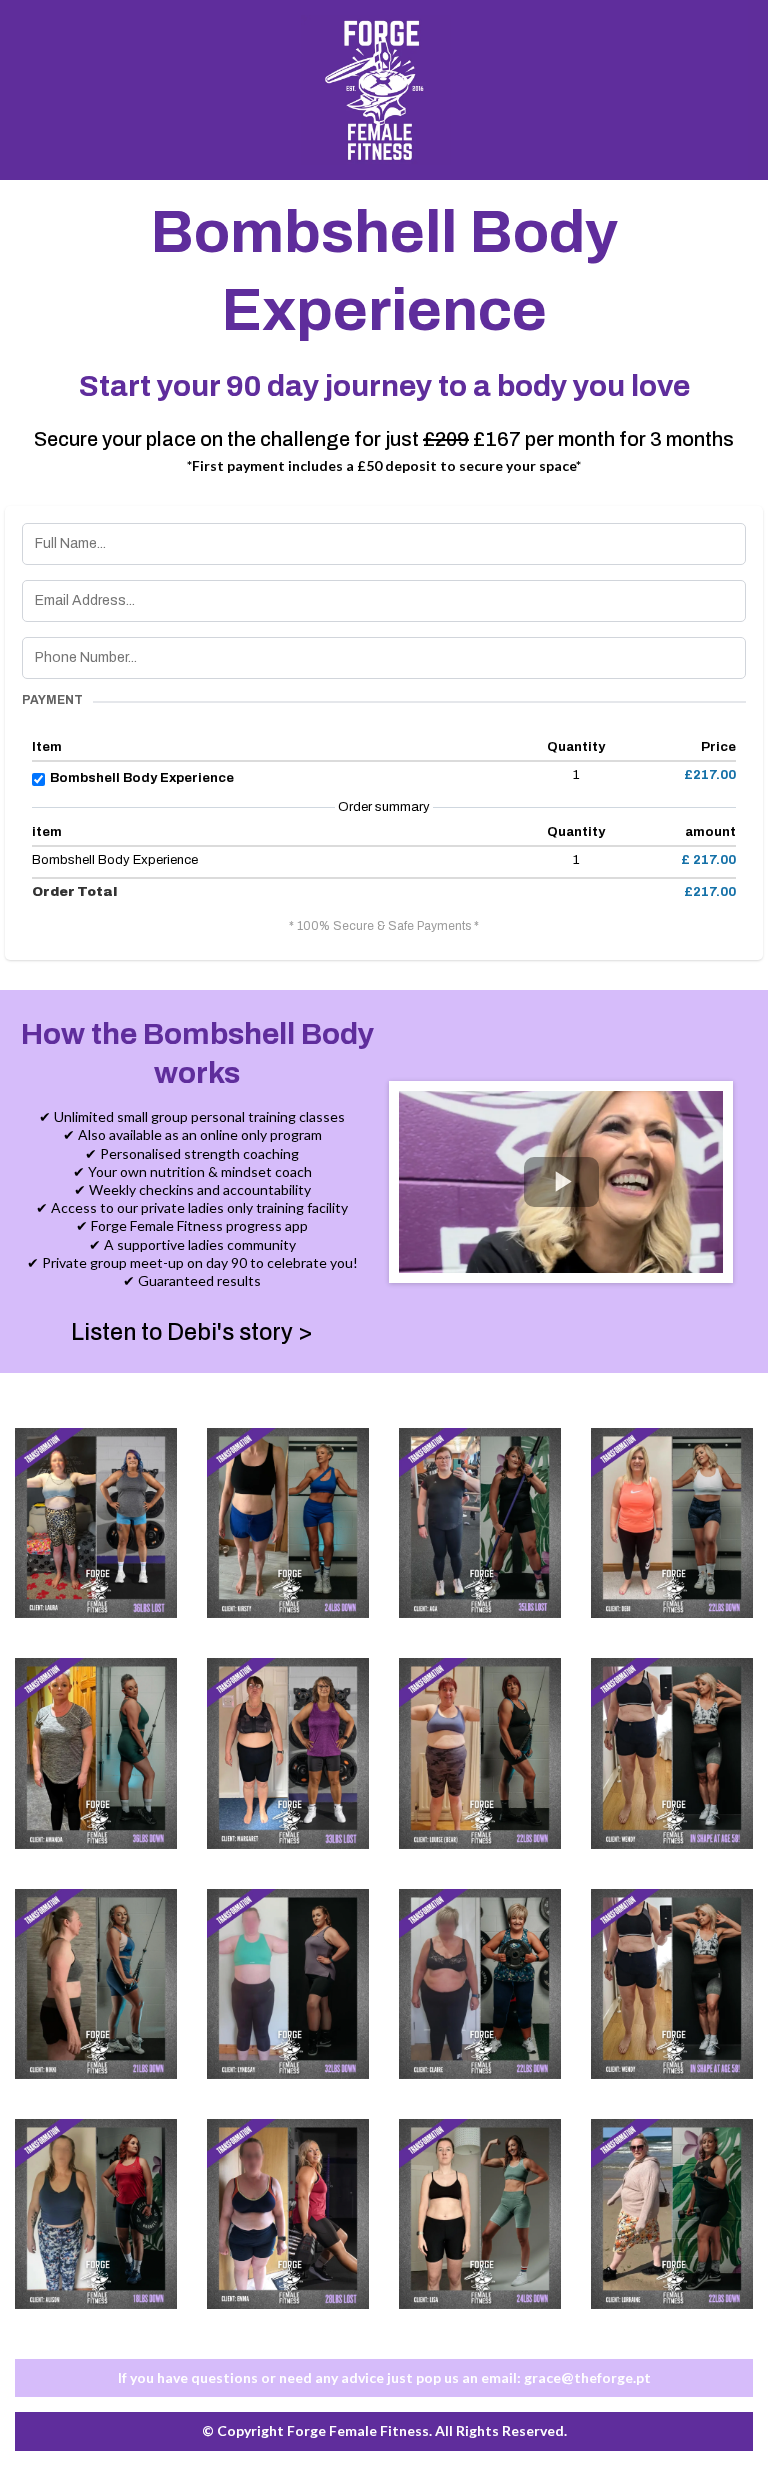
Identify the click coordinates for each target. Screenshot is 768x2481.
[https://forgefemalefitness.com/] (376, 90)
